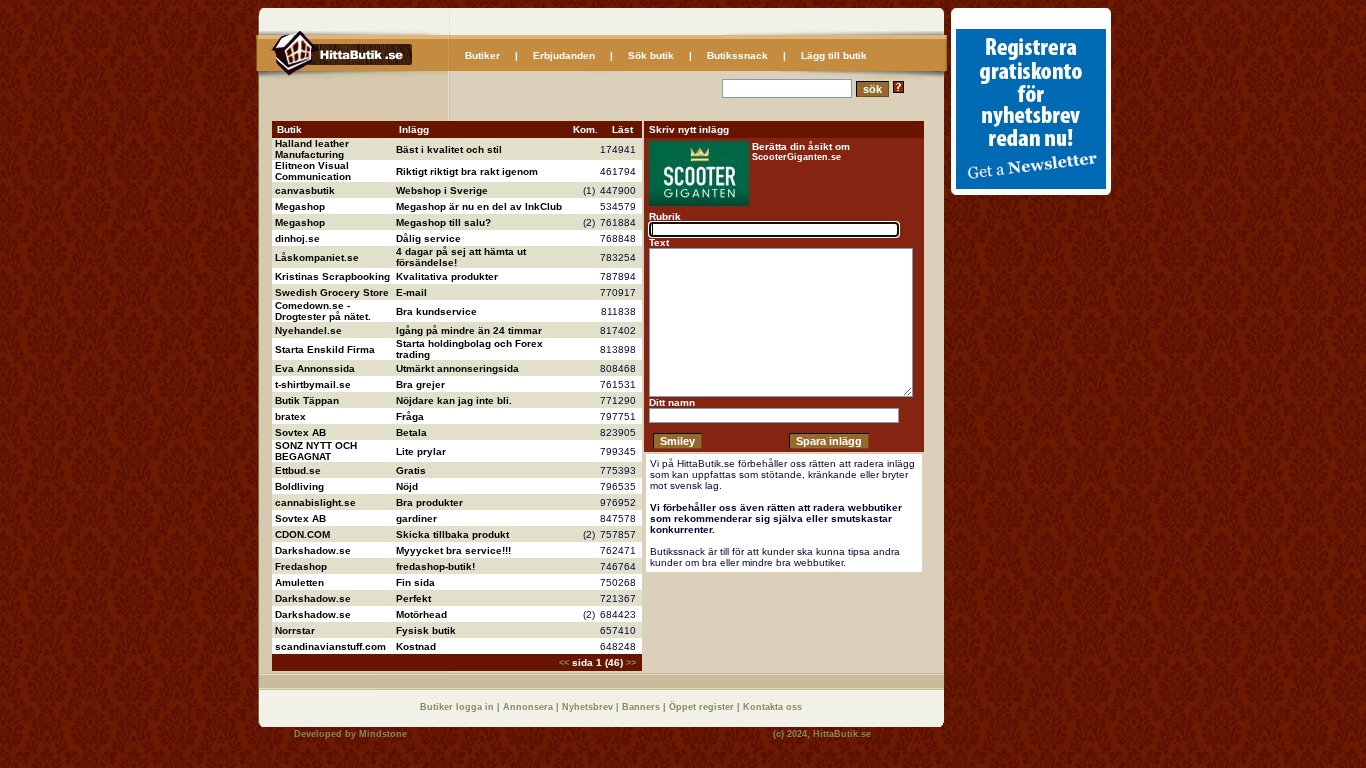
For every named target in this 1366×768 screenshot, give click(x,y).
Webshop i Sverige (442, 190)
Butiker (482, 55)
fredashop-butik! (435, 566)
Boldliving (299, 486)
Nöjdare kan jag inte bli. (454, 400)
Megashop (300, 206)
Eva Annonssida (315, 368)
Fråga (410, 416)
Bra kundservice (436, 311)
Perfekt (413, 598)
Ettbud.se (298, 470)
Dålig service (428, 238)
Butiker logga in (458, 707)
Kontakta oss (772, 707)
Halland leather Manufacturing (312, 149)
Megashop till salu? (443, 222)
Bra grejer (420, 384)
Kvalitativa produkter (447, 276)
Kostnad (416, 646)
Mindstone (383, 734)
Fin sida (415, 582)
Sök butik (651, 55)
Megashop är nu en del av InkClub (479, 206)
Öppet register (703, 707)
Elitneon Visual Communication (313, 171)
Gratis (411, 470)
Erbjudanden (564, 55)
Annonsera (529, 707)
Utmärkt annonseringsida (457, 368)
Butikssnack (737, 55)
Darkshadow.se (313, 550)
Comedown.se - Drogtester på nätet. (323, 311)
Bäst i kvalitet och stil (449, 149)
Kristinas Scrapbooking (332, 276)
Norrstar (295, 630)
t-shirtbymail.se (313, 384)
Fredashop (301, 566)
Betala (411, 432)
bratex (290, 416)
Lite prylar (421, 451)
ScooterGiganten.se (796, 157)
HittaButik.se (842, 734)
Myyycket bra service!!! (453, 550)
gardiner (416, 518)
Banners (642, 707)
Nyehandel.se (308, 330)
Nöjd (407, 486)
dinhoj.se (297, 238)
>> (631, 663)
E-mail (411, 292)
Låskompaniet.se (317, 257)
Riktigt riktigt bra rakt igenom (467, 171)
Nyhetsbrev (589, 707)
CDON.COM (302, 534)
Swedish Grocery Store (332, 292)
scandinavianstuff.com (330, 646)
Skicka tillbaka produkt (452, 534)
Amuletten (299, 582)
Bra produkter (429, 502)
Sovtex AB (300, 432)
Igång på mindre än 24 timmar (469, 330)
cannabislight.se (315, 502)
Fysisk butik (426, 630)
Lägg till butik (834, 55)
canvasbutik (305, 190)
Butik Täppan (307, 400)
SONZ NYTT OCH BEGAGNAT (316, 451)
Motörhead (421, 614)
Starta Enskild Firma (325, 349)
